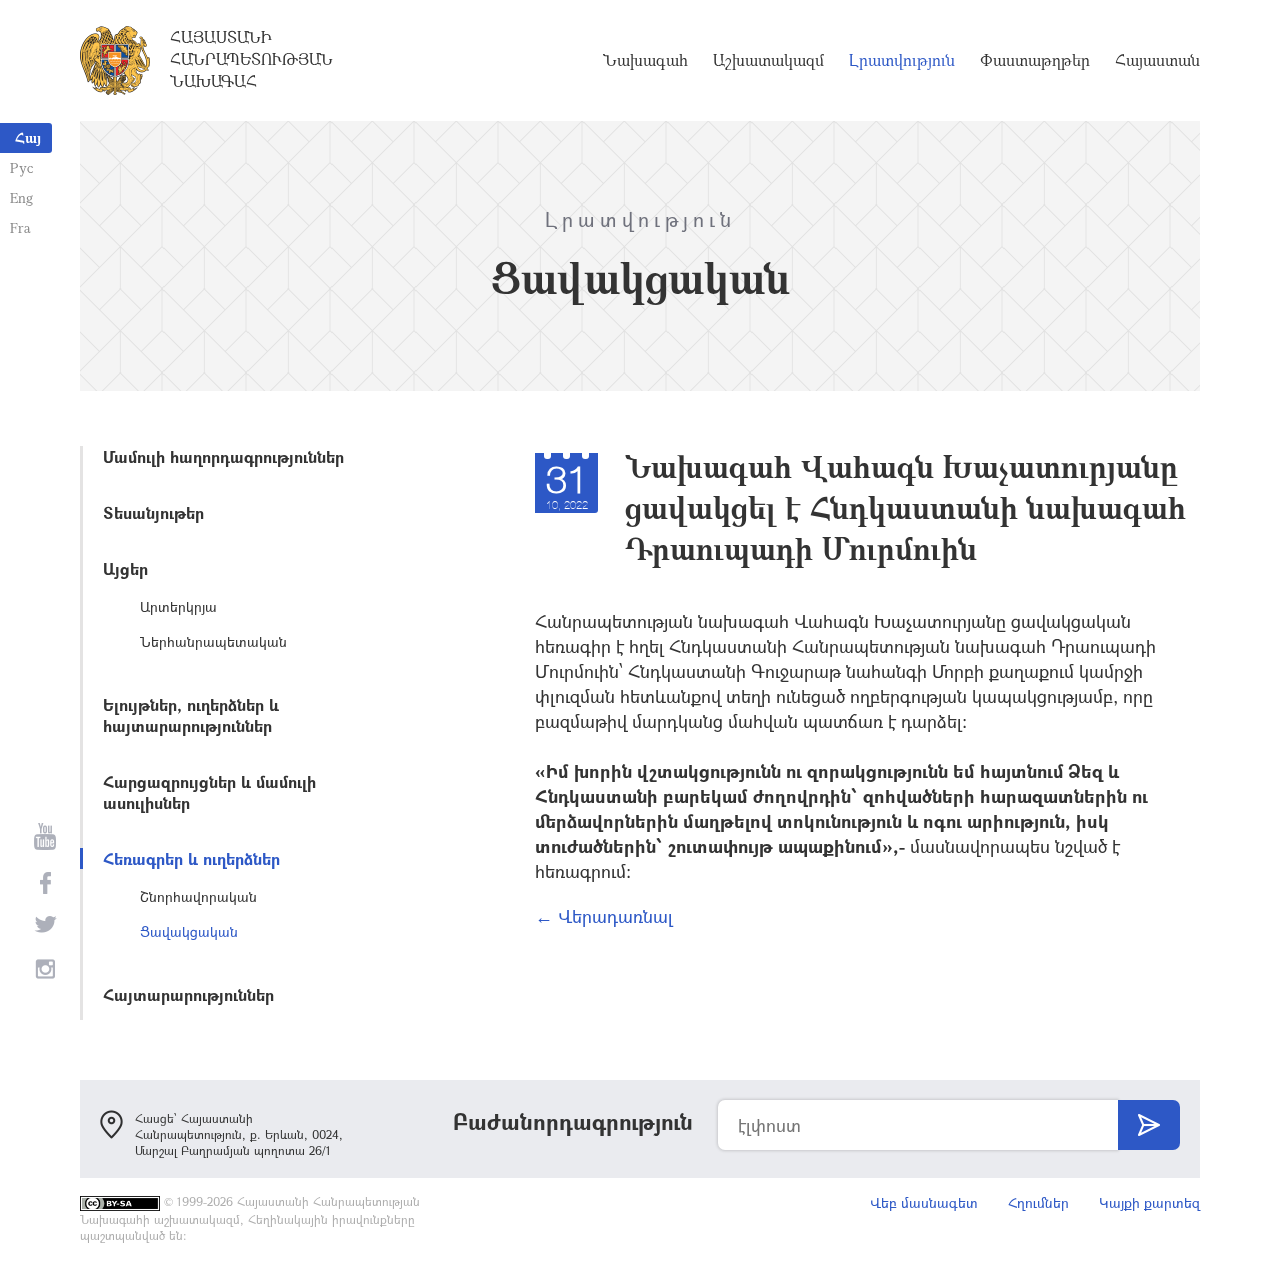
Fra (20, 227)
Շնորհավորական (198, 896)
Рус (21, 167)
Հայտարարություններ (188, 994)
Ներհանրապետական (213, 641)
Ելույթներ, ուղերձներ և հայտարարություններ (191, 715)
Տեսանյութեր (153, 512)
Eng (21, 197)
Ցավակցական (189, 931)
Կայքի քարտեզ (1149, 1202)
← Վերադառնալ (604, 916)
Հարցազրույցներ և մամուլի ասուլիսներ (209, 792)
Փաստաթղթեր (1035, 60)
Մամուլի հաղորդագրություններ (223, 456)
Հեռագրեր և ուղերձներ (191, 858)
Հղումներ (1038, 1202)
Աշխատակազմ (768, 60)
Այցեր (125, 568)
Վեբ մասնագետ (924, 1202)
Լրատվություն (902, 60)
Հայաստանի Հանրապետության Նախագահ (251, 59)
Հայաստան (1157, 60)
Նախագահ (645, 60)
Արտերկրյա (178, 606)
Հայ (28, 137)
